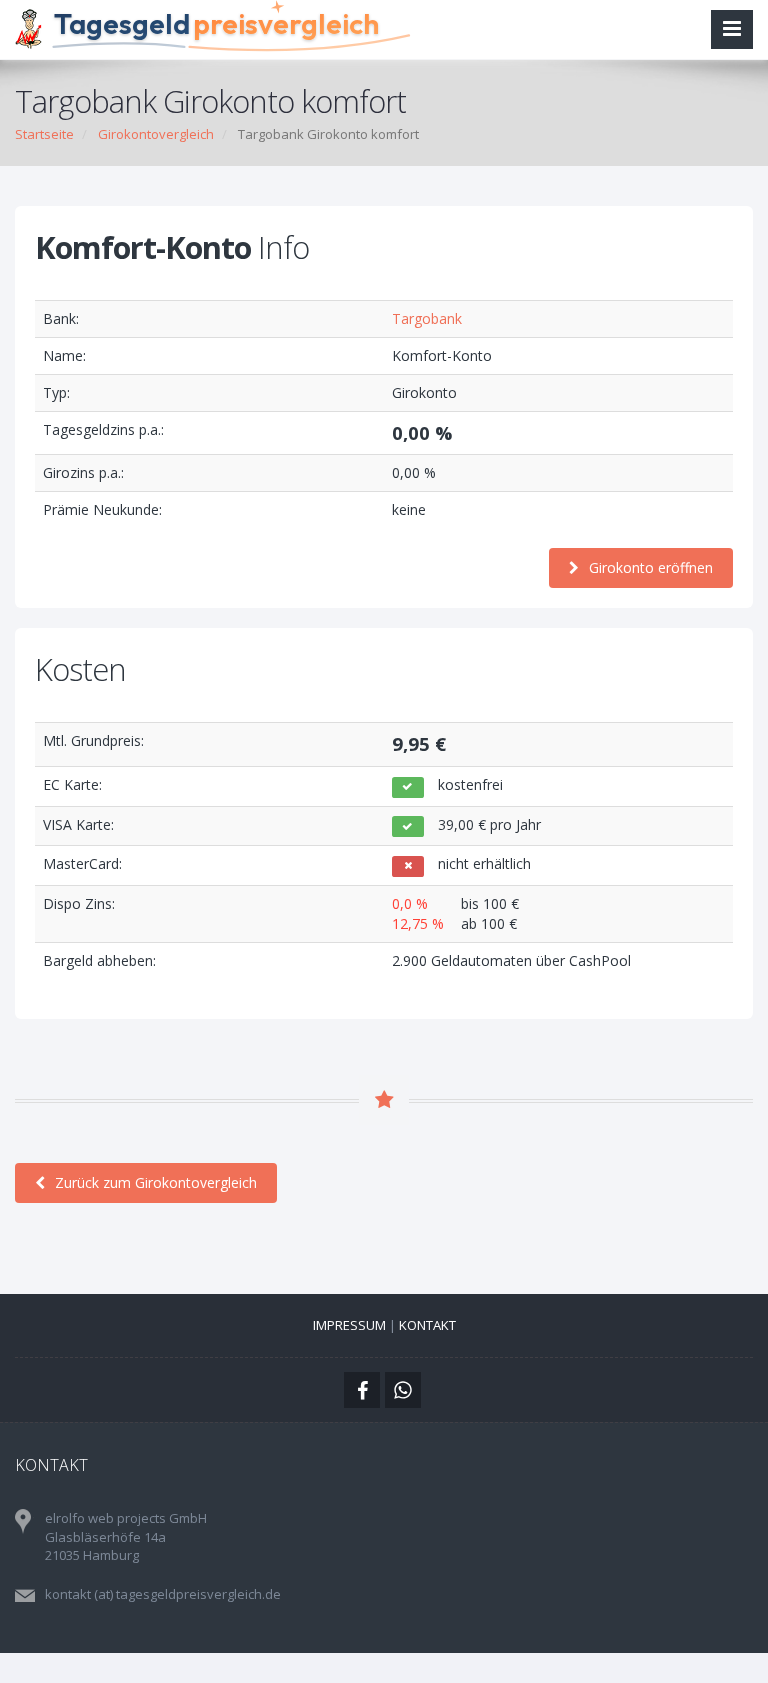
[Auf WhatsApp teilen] (403, 1390)
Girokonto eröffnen (651, 567)
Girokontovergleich (156, 134)
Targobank (427, 318)
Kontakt (427, 1325)
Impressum (349, 1325)
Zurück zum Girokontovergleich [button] (156, 1182)
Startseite (44, 134)
